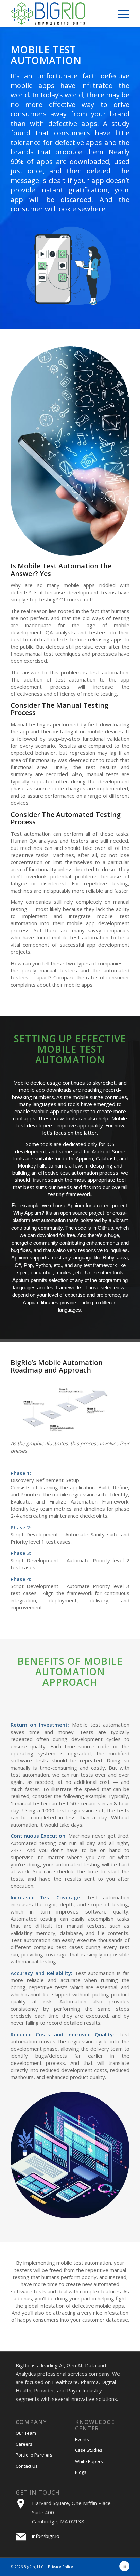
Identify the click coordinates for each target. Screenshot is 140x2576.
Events (82, 2439)
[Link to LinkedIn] (124, 2566)
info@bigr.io (46, 2536)
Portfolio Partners (34, 2455)
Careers (24, 2444)
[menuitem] (120, 14)
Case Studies (89, 2450)
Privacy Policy (60, 2567)
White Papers (89, 2461)
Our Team (26, 2433)
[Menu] (120, 14)
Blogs (81, 2472)
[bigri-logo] (58, 14)
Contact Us (27, 2466)
